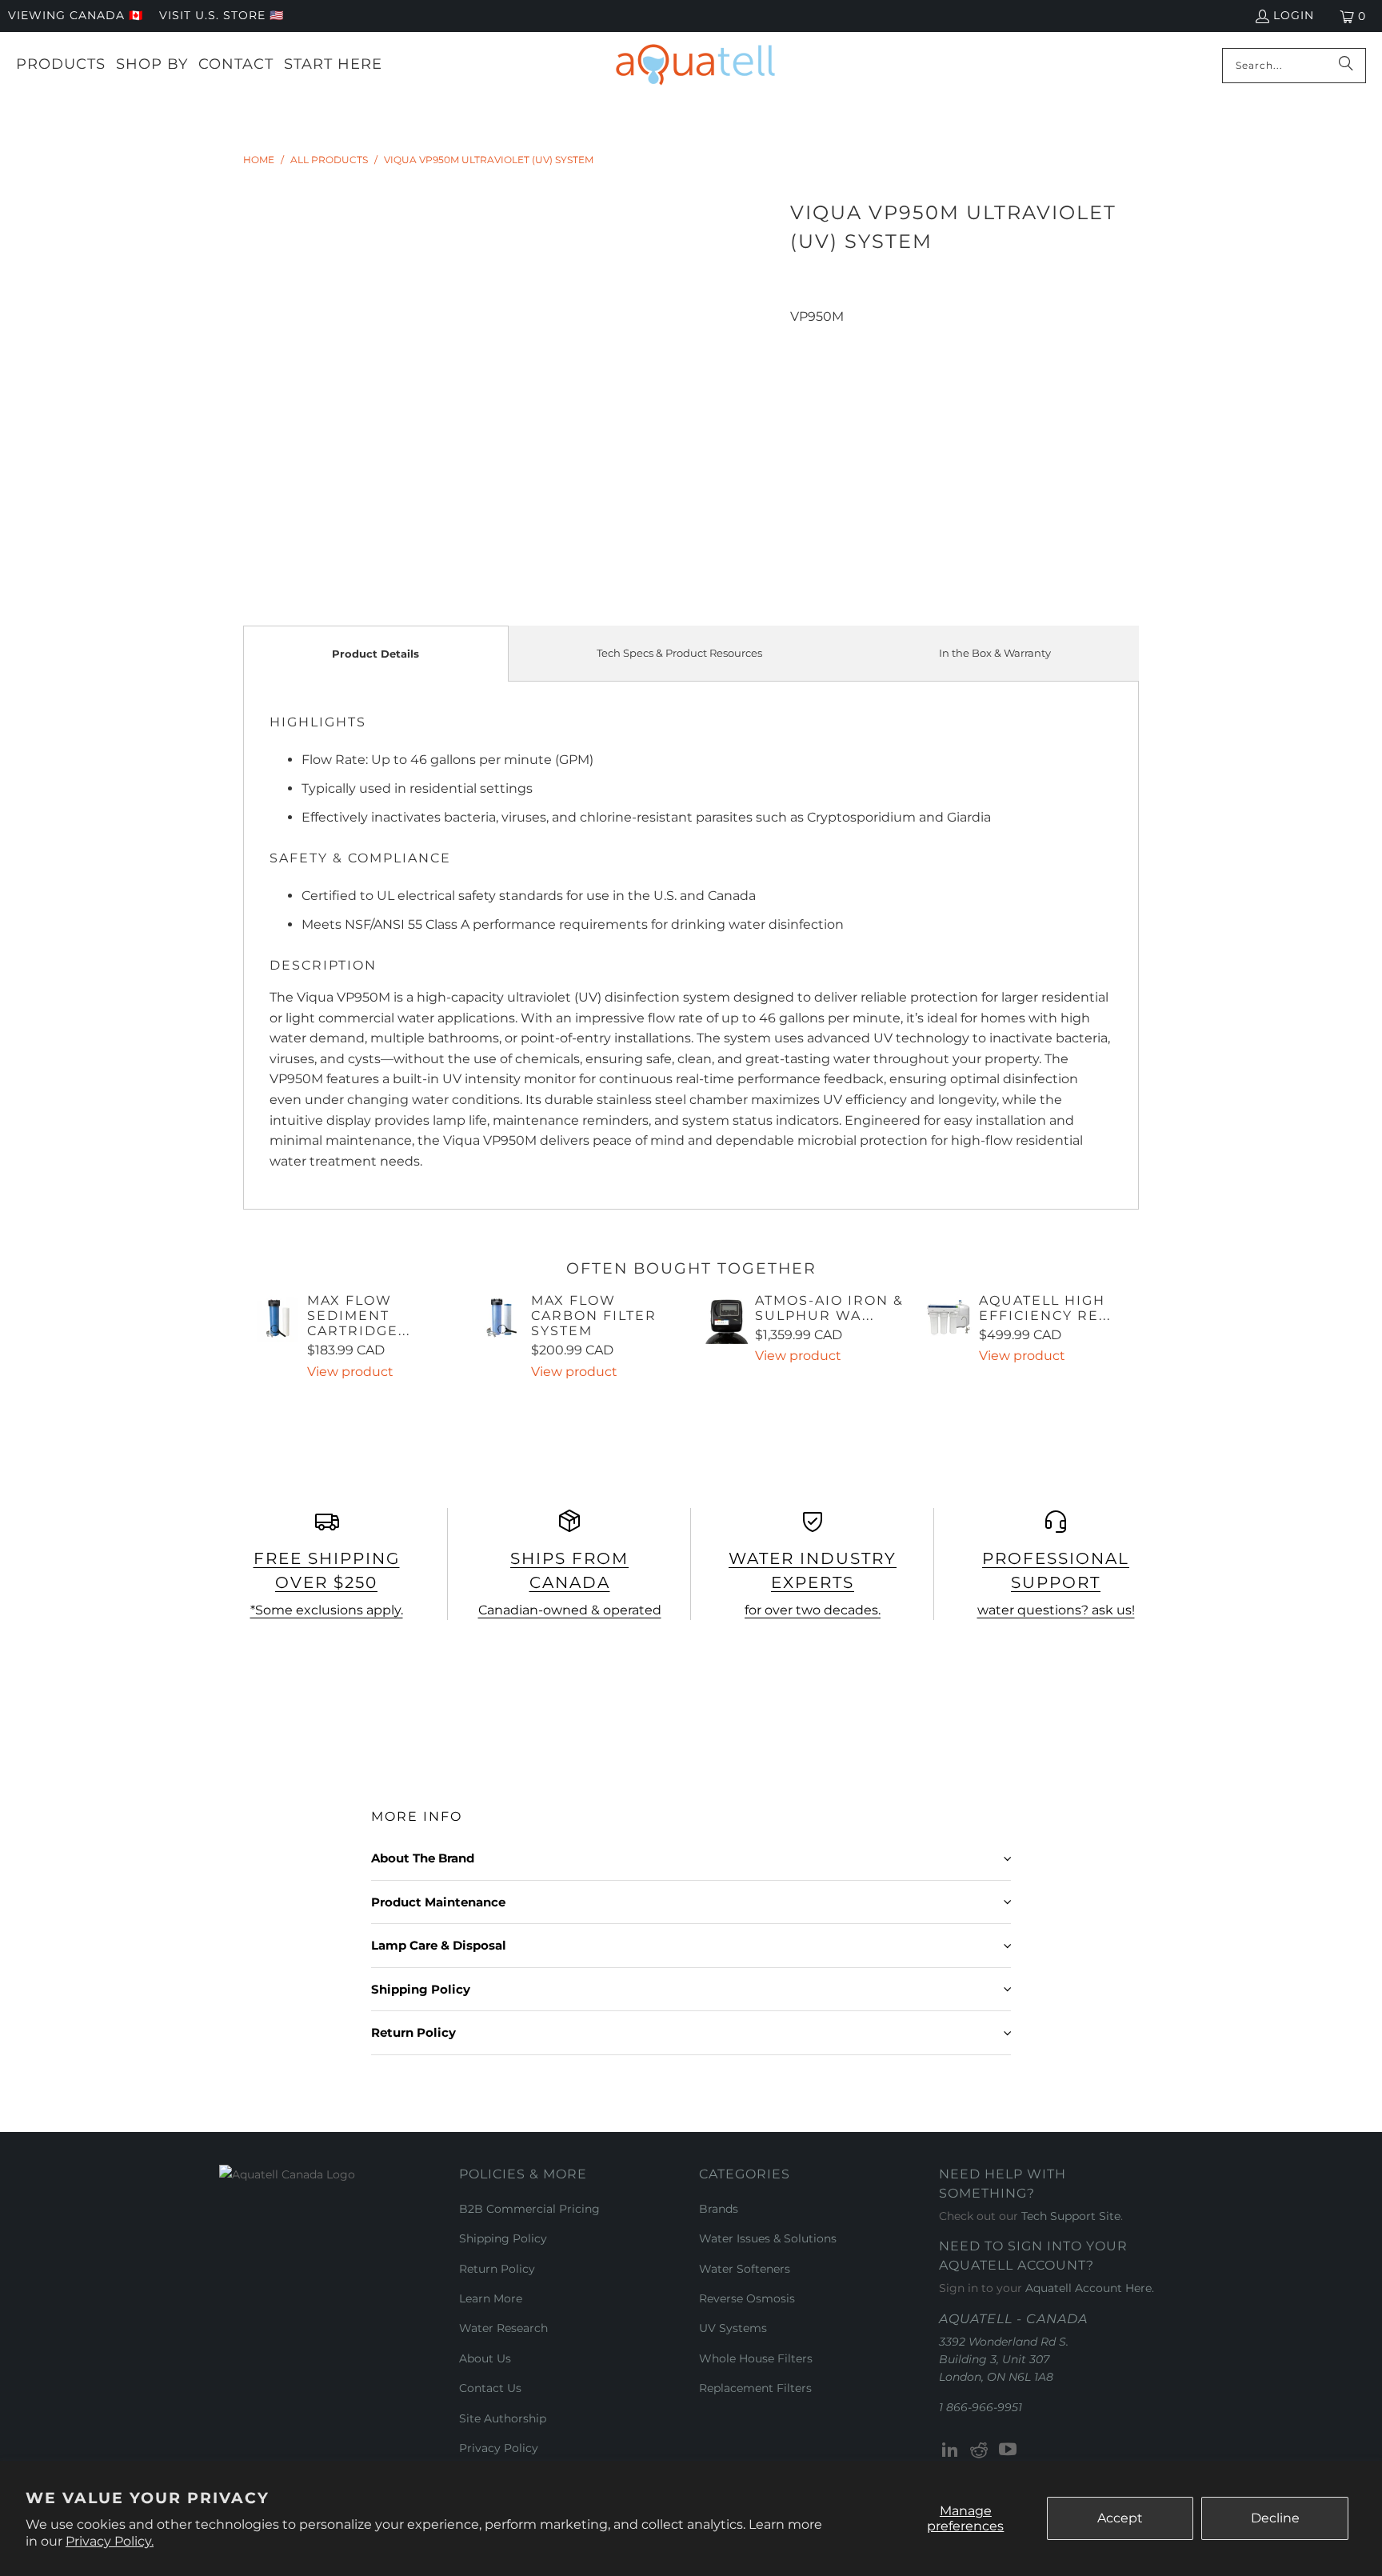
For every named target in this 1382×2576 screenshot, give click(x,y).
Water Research (503, 2328)
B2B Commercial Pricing (529, 2209)
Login (1294, 15)
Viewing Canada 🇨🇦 (76, 15)
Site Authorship (503, 2418)
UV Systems (733, 2328)
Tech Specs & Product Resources (679, 653)
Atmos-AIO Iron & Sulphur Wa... (829, 1308)
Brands (719, 2209)
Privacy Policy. (110, 2541)
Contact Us (490, 2388)
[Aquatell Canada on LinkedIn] (951, 2450)
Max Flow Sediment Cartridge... (359, 1316)
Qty (800, 337)
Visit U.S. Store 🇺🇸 (222, 15)
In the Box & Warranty (995, 653)
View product (350, 1372)
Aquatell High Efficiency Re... (1045, 1308)
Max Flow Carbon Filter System (594, 1316)
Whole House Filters (756, 2358)
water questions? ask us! (1056, 1610)
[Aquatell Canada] (695, 65)
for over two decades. (813, 1610)
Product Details (375, 654)
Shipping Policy (503, 2238)
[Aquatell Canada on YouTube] (1008, 2450)
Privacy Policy (499, 2448)
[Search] (1346, 66)
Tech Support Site (1071, 2216)
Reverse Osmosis (747, 2298)
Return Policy (497, 2269)
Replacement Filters (755, 2388)
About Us (485, 2358)
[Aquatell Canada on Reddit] (980, 2450)
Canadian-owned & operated (570, 1610)
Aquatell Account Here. (1090, 2288)
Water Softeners (745, 2269)
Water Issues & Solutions (768, 2238)
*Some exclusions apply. (327, 1610)
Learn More (491, 2298)
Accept (1120, 2518)
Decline (1275, 2518)
